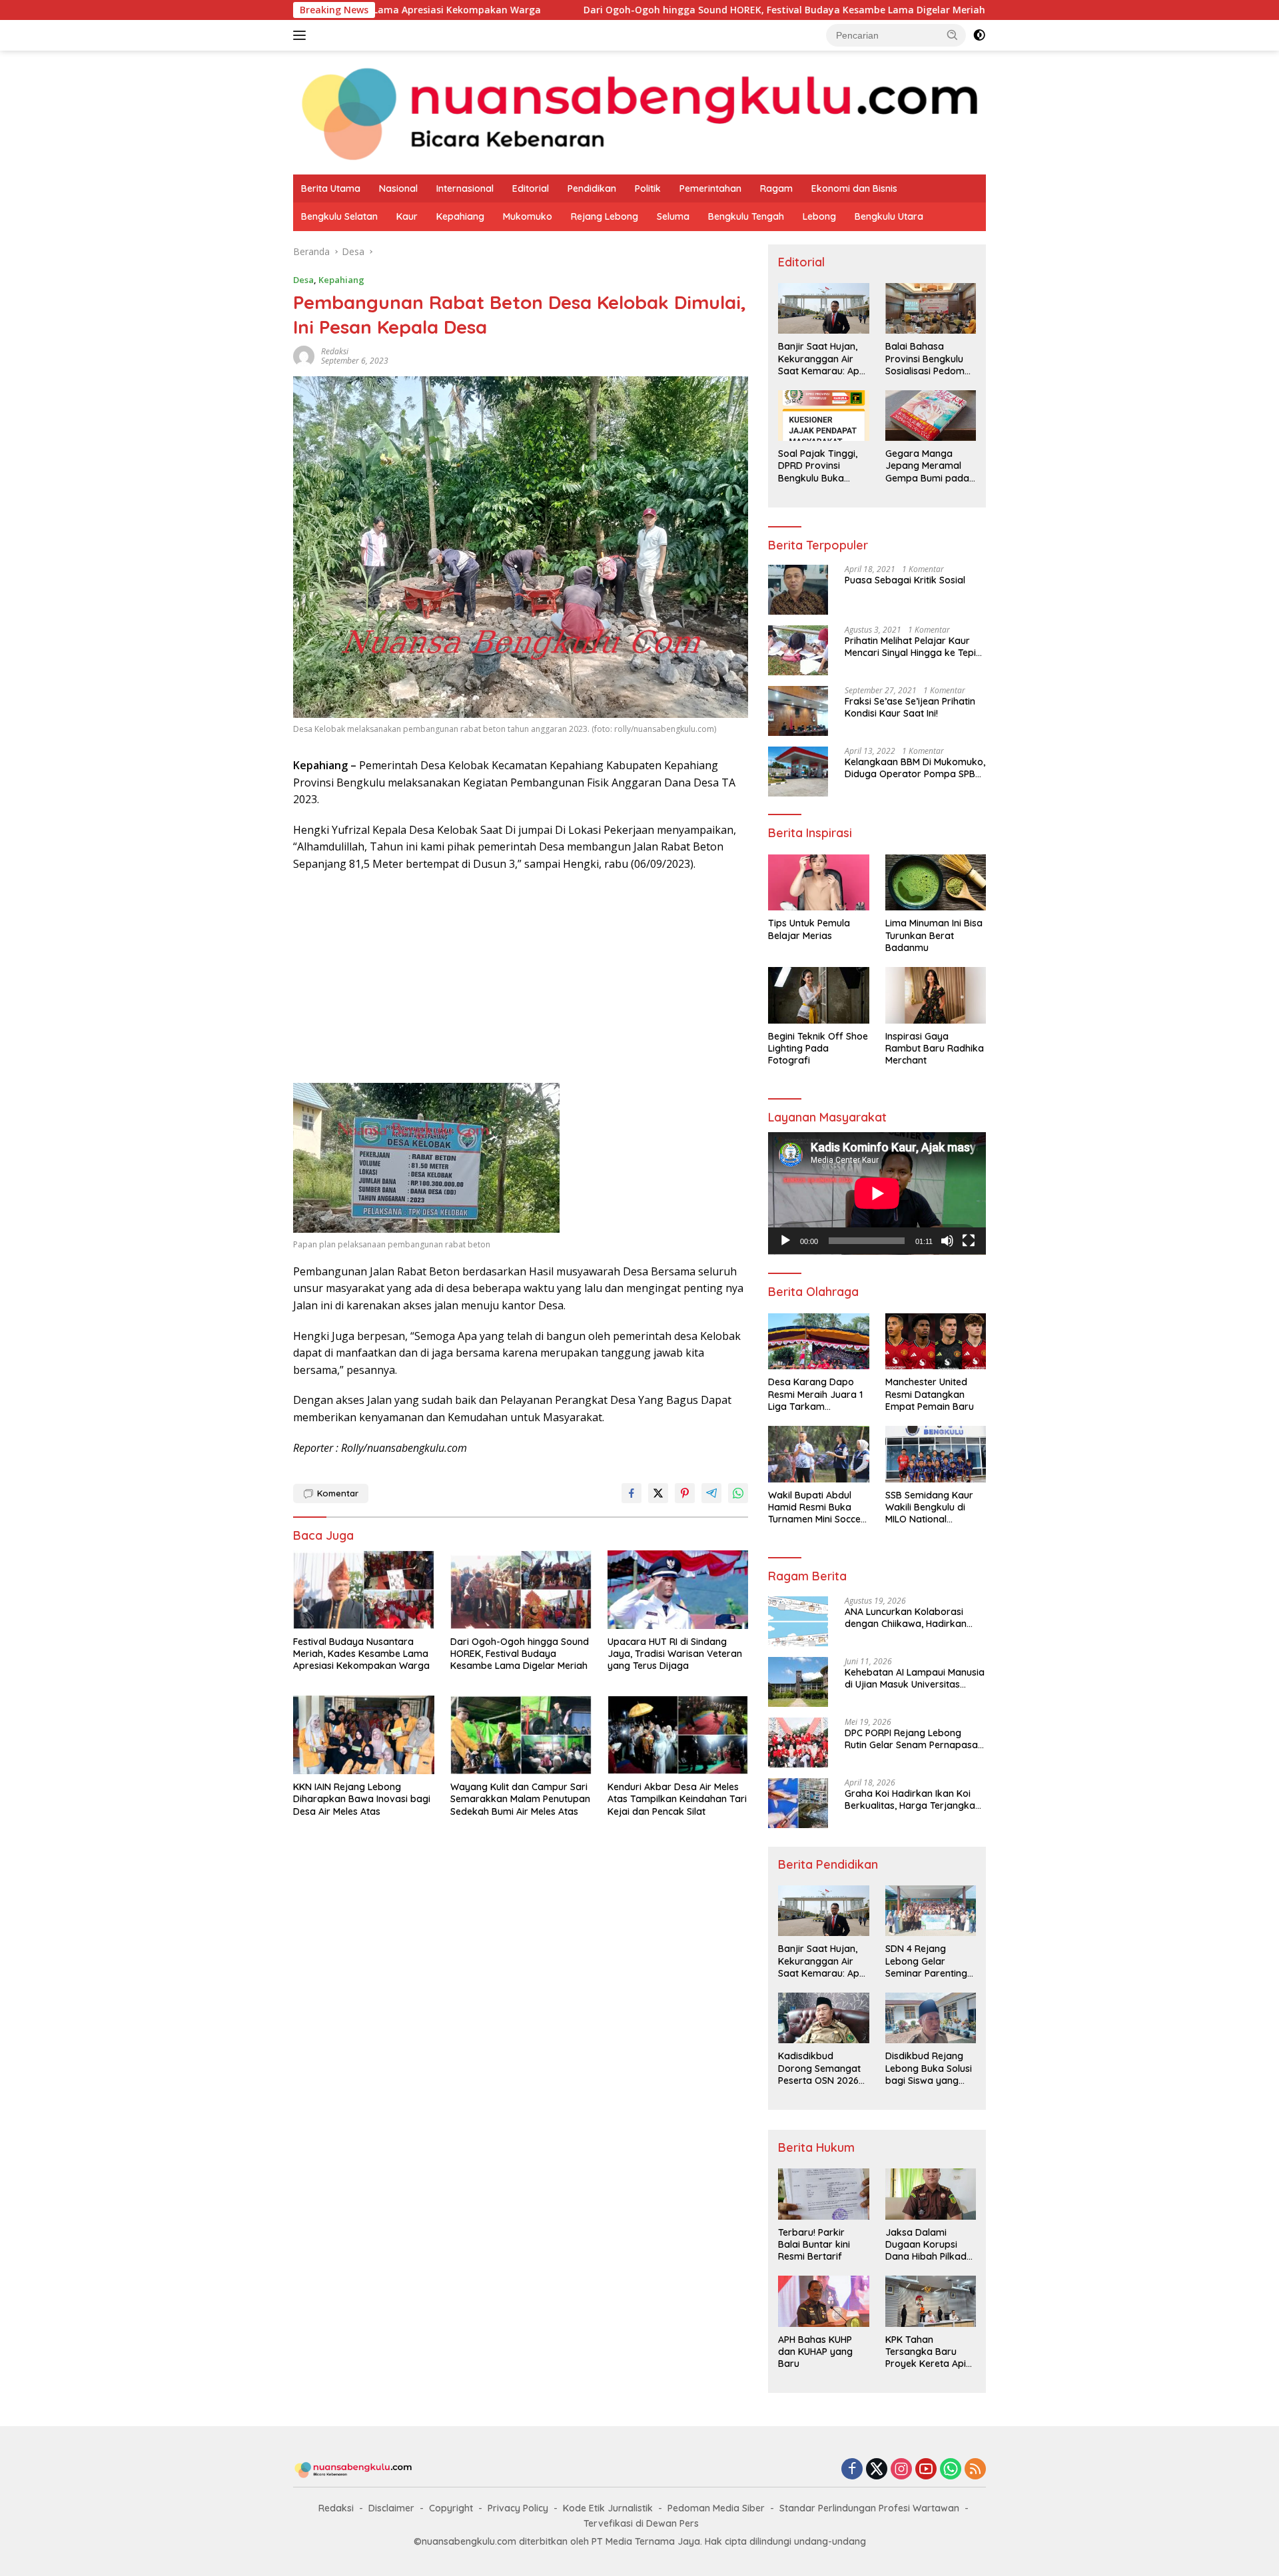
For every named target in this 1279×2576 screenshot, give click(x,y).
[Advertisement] (521, 979)
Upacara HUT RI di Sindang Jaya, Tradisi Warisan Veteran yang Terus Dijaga (675, 1654)
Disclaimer (391, 2508)
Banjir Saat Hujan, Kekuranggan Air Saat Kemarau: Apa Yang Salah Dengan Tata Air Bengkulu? (822, 359)
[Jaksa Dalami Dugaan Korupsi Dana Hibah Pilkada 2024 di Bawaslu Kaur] (931, 2194)
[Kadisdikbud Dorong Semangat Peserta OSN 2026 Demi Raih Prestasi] (823, 2018)
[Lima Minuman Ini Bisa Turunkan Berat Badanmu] (936, 883)
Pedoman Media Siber (716, 2508)
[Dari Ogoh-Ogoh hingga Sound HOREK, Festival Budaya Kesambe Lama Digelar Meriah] (521, 1590)
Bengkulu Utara (889, 216)
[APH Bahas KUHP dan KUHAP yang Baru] (823, 2301)
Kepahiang (460, 216)
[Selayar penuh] (969, 1241)
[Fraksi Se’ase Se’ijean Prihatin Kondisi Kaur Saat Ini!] (798, 711)
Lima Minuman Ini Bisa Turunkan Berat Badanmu (934, 935)
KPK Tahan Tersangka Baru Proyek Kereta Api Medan (926, 2352)
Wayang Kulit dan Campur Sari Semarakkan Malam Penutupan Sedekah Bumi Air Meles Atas (520, 1799)
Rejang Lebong (605, 216)
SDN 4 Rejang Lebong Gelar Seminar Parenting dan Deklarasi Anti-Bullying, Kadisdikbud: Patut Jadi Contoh (928, 1961)
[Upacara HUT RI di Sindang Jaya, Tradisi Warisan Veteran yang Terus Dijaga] (678, 1590)
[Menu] (302, 35)
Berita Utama (331, 188)
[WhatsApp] (951, 2470)
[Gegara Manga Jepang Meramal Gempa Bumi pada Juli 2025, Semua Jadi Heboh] (931, 416)
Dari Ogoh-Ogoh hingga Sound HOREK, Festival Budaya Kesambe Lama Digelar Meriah (640, 10)
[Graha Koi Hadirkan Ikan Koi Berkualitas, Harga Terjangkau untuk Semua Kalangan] (798, 1803)
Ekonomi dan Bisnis (854, 188)
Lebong (819, 216)
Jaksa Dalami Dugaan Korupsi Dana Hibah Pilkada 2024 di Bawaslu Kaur (929, 2245)
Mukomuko (528, 216)
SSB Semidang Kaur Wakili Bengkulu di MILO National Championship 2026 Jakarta (929, 1507)
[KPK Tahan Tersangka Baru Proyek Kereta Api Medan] (931, 2301)
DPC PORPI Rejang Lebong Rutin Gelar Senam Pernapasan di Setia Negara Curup (914, 1739)
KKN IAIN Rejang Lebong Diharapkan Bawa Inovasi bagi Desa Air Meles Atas (362, 1799)
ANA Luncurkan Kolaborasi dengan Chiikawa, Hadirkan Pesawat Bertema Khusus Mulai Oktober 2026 (914, 1618)
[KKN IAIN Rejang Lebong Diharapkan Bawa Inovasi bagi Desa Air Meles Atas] (364, 1735)
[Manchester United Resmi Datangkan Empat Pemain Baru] (936, 1342)
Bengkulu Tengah (746, 216)
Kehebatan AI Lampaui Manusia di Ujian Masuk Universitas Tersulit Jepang (915, 1678)
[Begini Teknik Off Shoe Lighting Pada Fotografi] (818, 995)
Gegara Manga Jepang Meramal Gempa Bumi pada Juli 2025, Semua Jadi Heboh (927, 466)
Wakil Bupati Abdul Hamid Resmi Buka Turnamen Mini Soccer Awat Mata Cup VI (816, 1507)
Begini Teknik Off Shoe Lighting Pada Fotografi (818, 1048)
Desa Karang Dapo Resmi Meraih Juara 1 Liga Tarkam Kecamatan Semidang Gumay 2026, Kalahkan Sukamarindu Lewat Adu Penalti (817, 1394)
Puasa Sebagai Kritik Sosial (905, 580)
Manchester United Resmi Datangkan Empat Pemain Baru (930, 1394)
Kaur (407, 216)
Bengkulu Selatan (339, 216)
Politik (648, 188)
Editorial (531, 188)
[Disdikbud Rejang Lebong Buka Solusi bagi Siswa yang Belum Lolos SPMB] (931, 2018)
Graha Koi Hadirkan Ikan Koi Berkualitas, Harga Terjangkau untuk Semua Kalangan (913, 1799)
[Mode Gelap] (979, 35)
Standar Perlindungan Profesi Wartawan (869, 2508)
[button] (953, 35)
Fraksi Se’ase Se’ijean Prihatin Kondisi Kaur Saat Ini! (910, 707)
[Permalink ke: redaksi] (304, 355)
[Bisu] (947, 1241)
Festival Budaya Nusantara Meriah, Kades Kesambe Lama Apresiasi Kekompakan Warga (361, 1654)
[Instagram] (901, 2470)
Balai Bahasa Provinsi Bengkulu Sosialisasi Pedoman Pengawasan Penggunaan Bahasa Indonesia (931, 359)
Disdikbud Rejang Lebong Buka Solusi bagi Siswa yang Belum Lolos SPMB (929, 2068)
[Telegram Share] (711, 1493)
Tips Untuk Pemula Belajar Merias (809, 929)
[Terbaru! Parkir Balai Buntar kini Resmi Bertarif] (823, 2194)
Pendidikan (592, 188)
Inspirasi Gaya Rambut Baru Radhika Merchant (935, 1048)
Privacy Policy (518, 2508)
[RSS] (975, 2470)
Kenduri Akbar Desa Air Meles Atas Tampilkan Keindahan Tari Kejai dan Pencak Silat (677, 1799)
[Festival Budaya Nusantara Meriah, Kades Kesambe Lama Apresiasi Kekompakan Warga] (364, 1590)
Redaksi (336, 2508)
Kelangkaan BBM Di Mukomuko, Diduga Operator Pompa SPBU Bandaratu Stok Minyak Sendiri (915, 768)
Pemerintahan (710, 188)
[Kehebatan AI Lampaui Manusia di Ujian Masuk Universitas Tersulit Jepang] (798, 1682)
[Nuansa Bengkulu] (639, 112)
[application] (877, 1193)
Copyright (451, 2508)
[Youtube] (926, 2470)
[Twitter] (877, 2470)
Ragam (776, 188)
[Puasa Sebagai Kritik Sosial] (798, 590)
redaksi (335, 351)
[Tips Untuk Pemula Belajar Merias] (818, 883)
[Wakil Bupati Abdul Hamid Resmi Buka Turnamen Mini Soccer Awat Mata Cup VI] (818, 1454)
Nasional (398, 188)
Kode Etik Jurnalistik (608, 2508)
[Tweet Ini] (658, 1493)
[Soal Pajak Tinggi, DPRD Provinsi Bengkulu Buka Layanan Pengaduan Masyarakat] (823, 416)
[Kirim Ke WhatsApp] (738, 1493)
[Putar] (785, 1241)
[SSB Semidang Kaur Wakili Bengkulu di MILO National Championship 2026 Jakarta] (936, 1454)
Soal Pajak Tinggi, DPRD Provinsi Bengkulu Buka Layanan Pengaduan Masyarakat (818, 466)
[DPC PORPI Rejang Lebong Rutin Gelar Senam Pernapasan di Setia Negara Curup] (798, 1743)
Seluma (673, 216)
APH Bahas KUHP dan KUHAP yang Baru (815, 2352)
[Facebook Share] (632, 1493)
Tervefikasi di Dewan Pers (641, 2523)
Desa (303, 280)
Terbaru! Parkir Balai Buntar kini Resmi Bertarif (814, 2244)
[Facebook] (852, 2470)
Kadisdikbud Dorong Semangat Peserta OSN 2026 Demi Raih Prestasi (819, 2068)
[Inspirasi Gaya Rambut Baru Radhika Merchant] (936, 995)
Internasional (465, 188)
